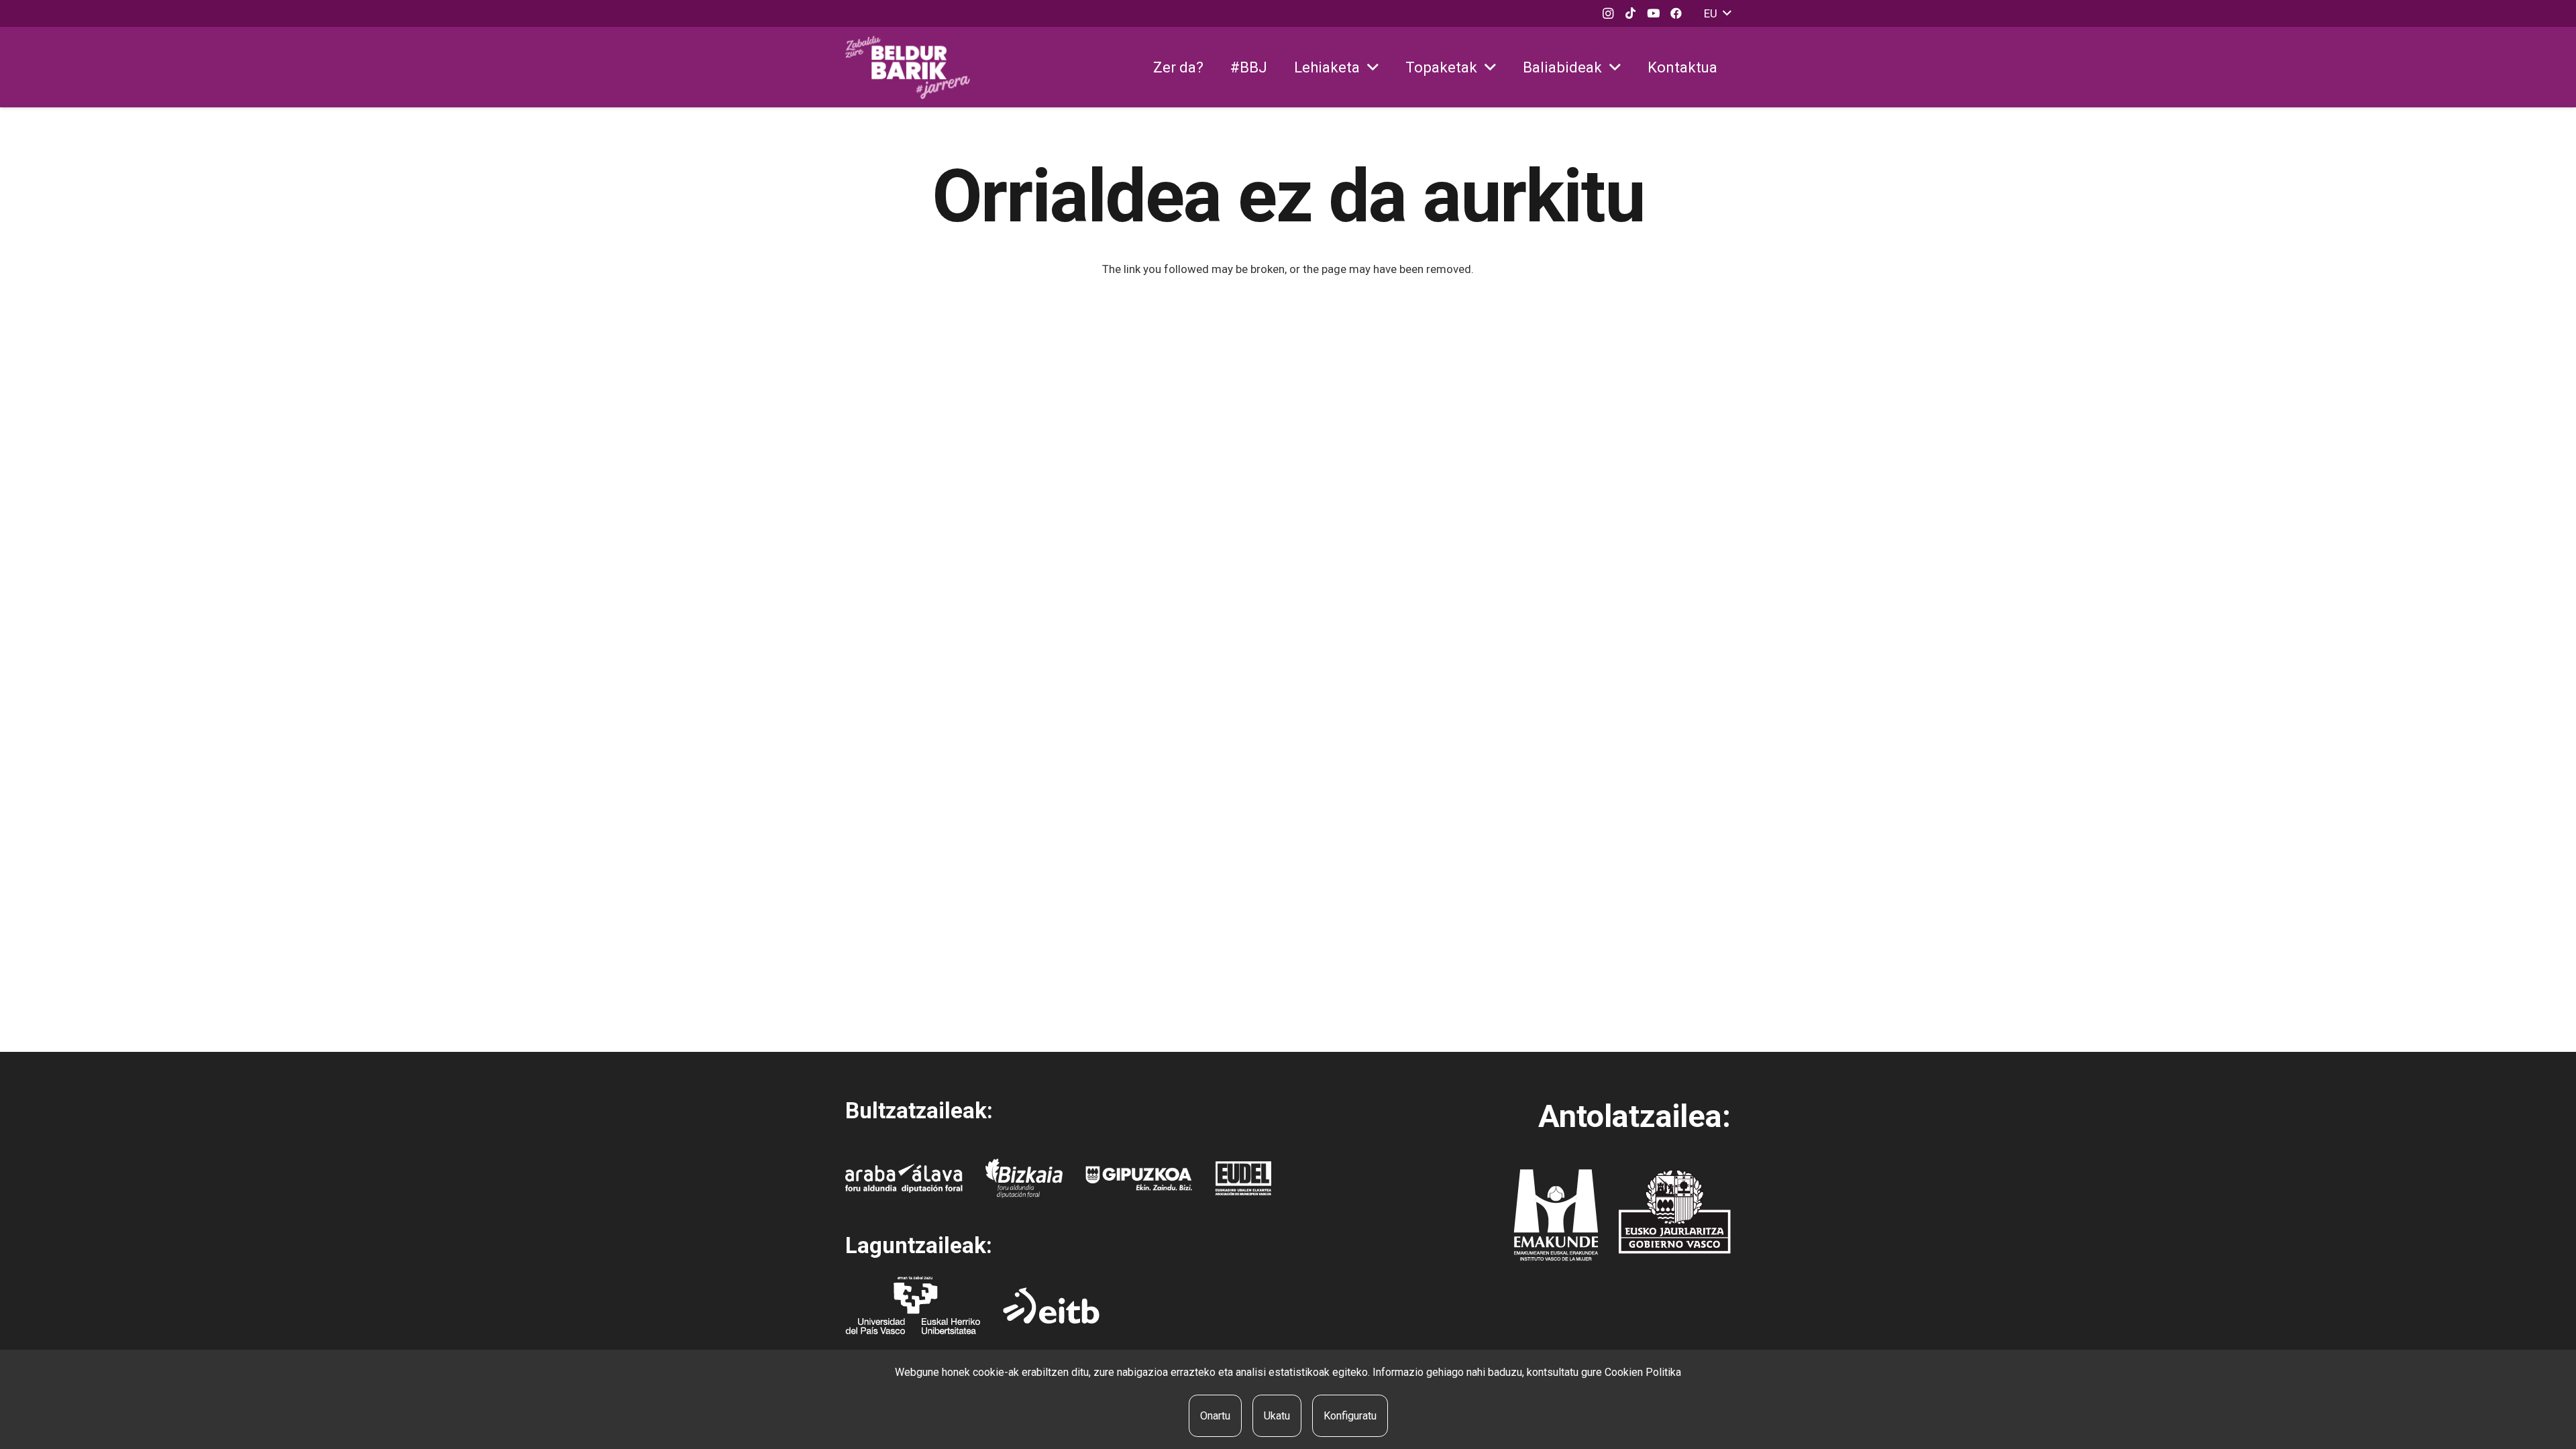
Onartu (1215, 1416)
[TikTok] (1631, 13)
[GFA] (1139, 1178)
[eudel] (1243, 1178)
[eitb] (1051, 1305)
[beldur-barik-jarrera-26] (908, 67)
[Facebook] (1676, 13)
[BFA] (1024, 1178)
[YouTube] (1654, 13)
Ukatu (1277, 1416)
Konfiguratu (1350, 1416)
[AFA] (904, 1178)
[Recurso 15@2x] (1675, 1212)
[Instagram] (1608, 13)
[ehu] (913, 1305)
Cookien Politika (1643, 1372)
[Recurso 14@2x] (1556, 1215)
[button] (1717, 13)
